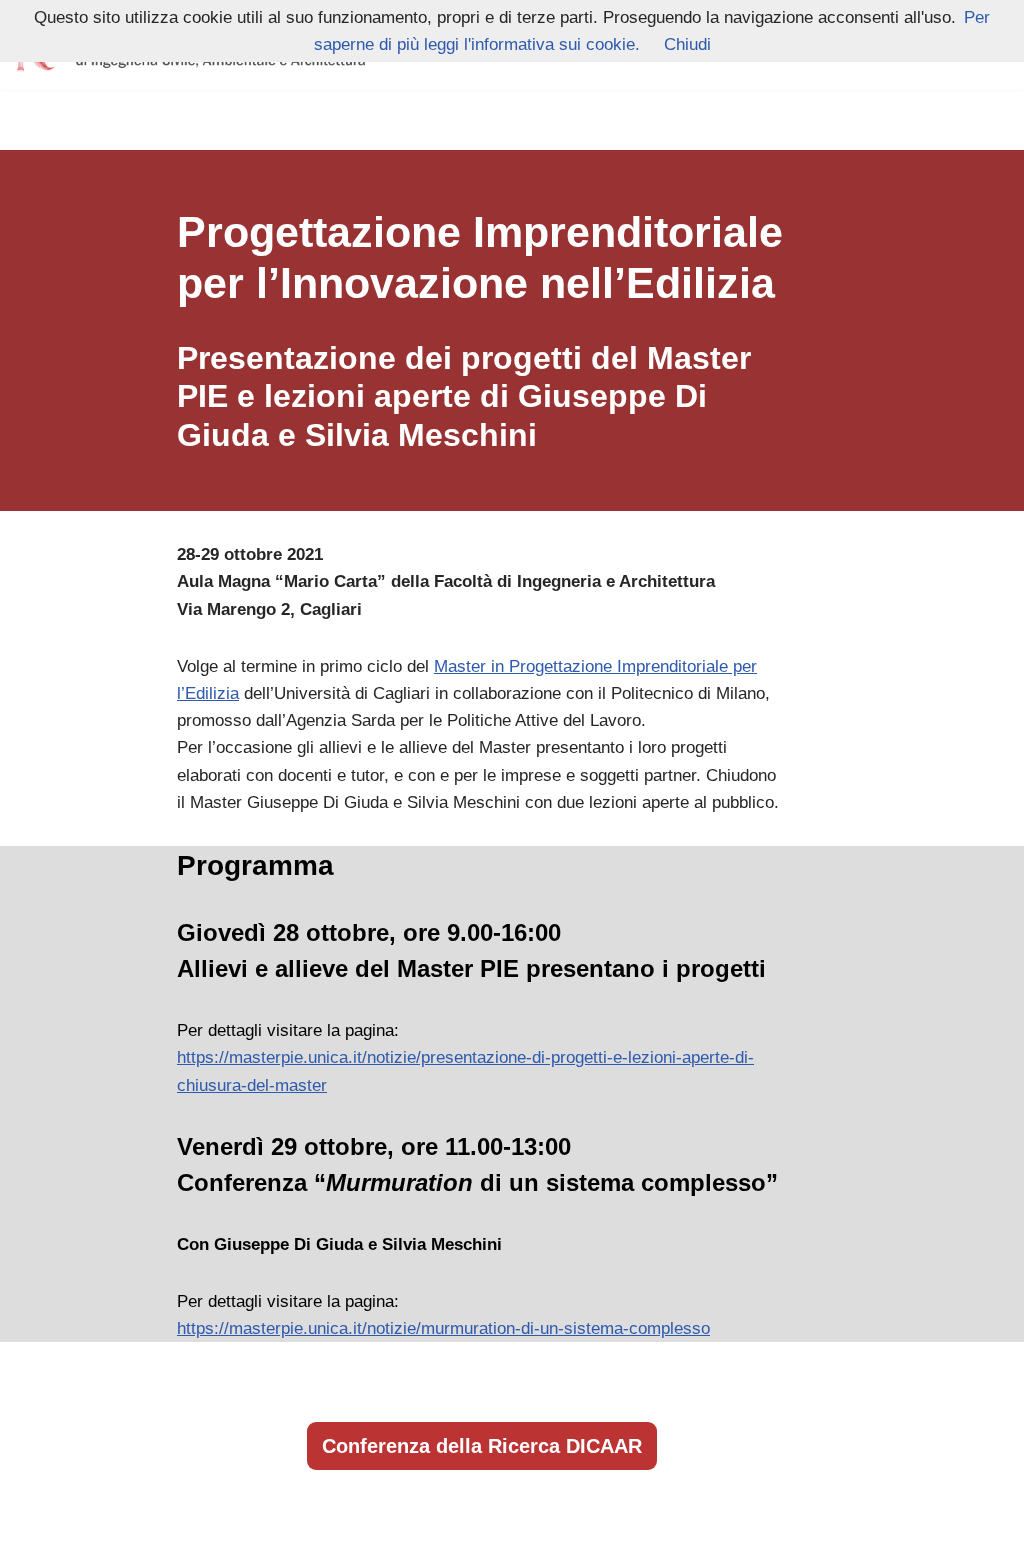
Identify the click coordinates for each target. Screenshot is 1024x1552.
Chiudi (687, 44)
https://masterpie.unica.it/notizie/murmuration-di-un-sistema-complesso (443, 1328)
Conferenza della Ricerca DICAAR (482, 1446)
